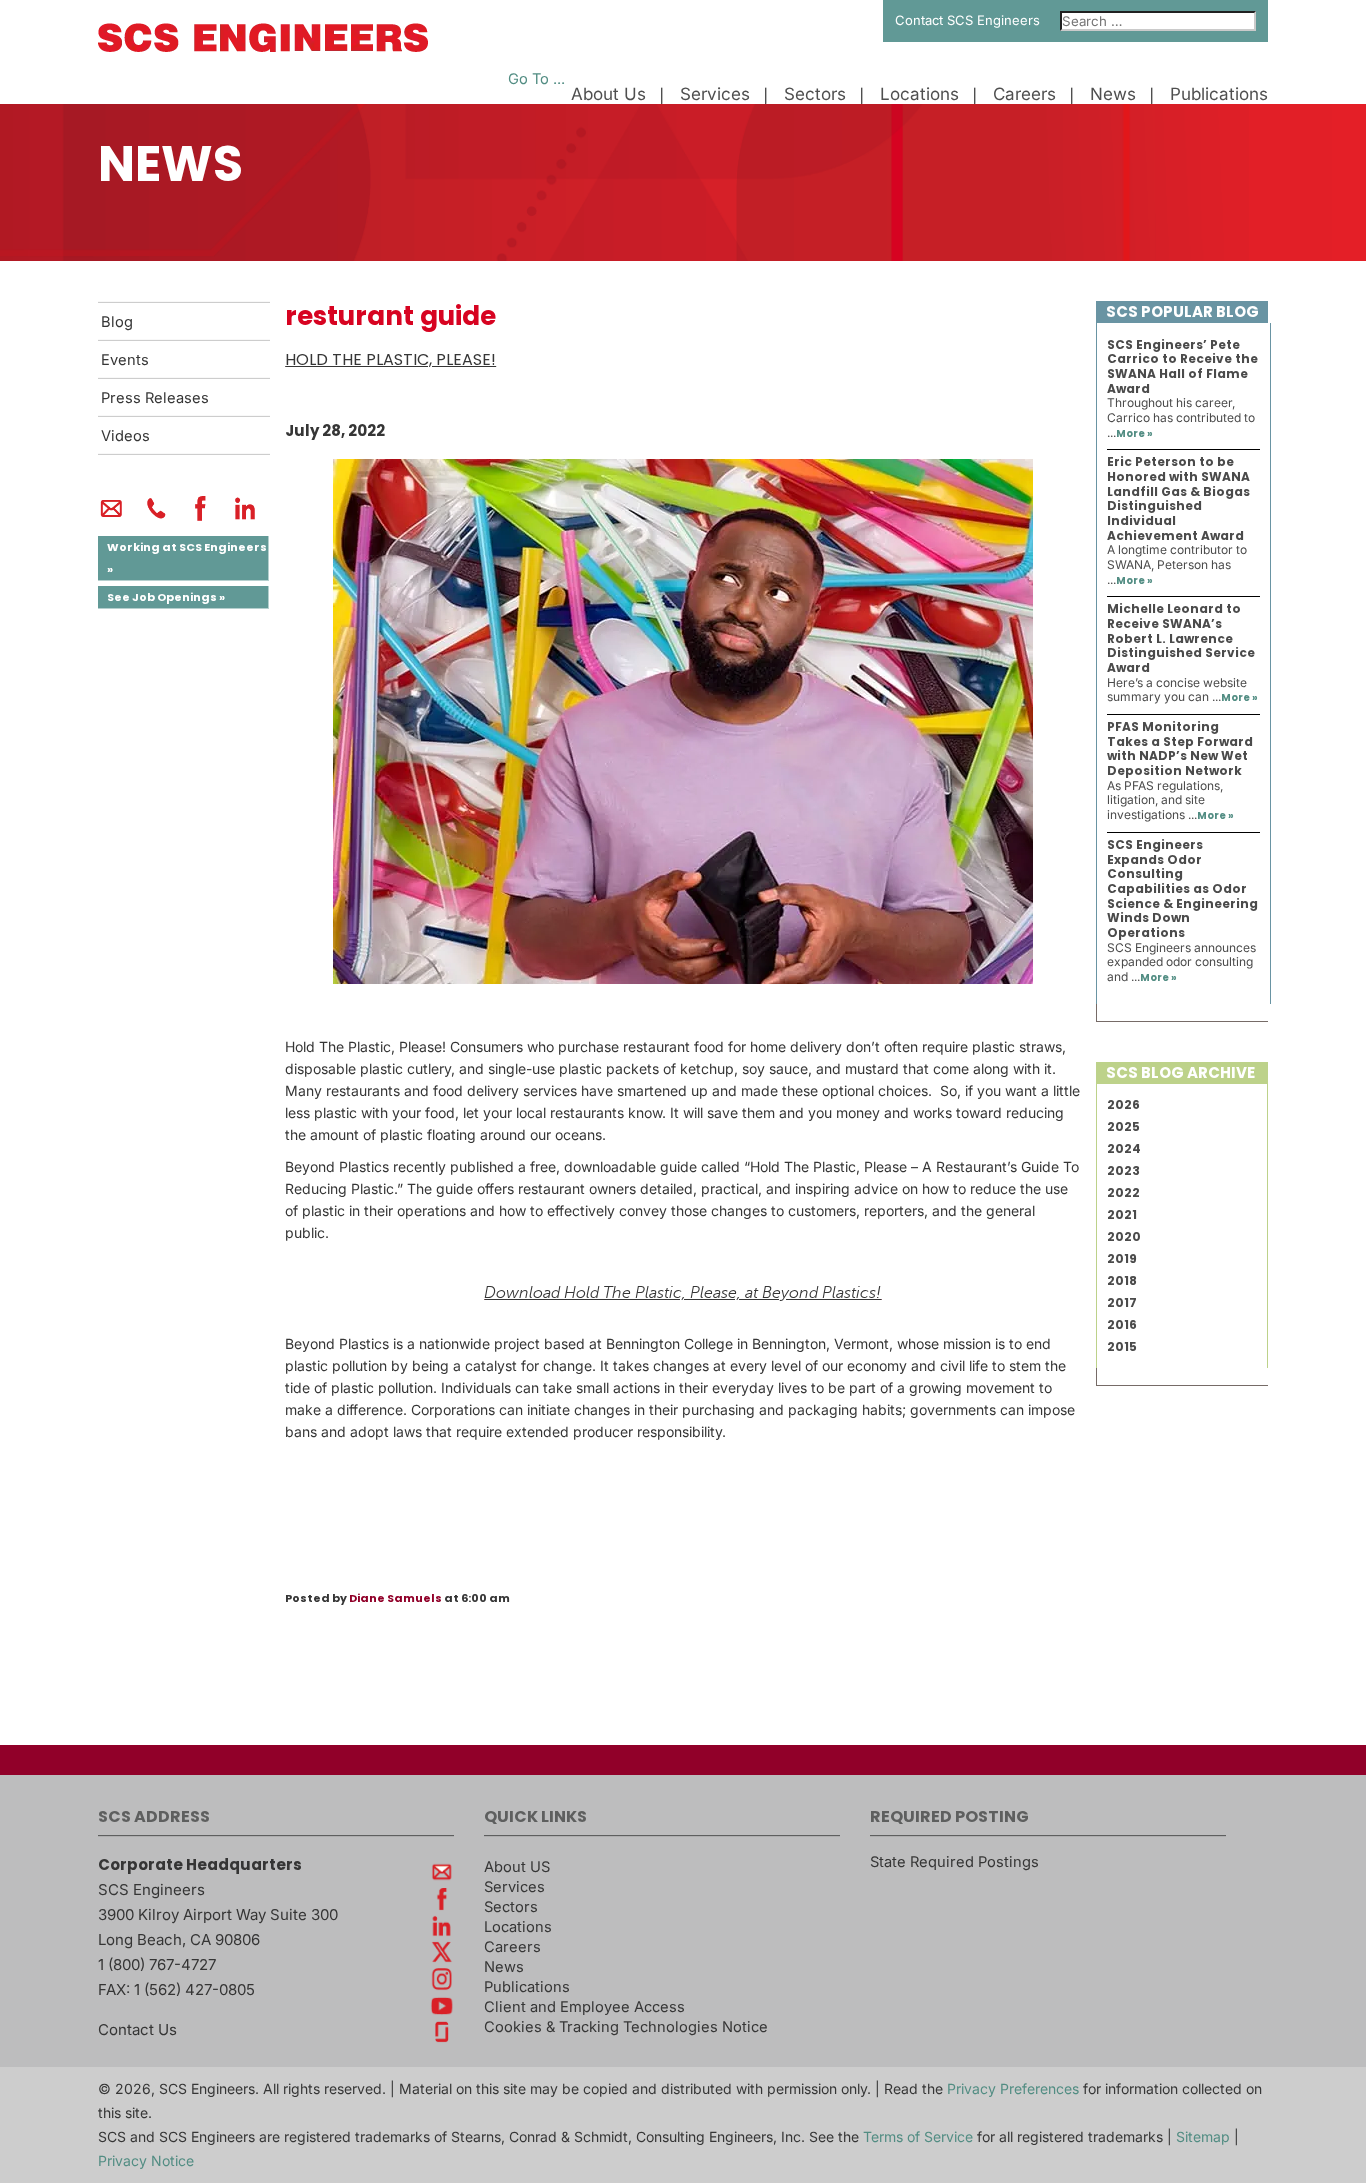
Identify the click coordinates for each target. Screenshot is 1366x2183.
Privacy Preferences (1013, 2088)
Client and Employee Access (584, 2007)
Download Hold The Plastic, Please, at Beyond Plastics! (682, 1293)
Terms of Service (918, 2136)
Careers (1024, 94)
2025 (1123, 1126)
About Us (608, 94)
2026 (1123, 1104)
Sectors (815, 94)
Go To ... (536, 79)
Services (715, 94)
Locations (919, 94)
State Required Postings (954, 1862)
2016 (1122, 1324)
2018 (1122, 1280)
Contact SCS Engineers (967, 20)
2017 (1122, 1302)
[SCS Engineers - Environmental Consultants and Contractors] (263, 47)
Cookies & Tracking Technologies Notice (626, 2027)
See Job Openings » (166, 597)
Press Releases (155, 398)
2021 (1122, 1214)
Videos (125, 436)
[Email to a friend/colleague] (111, 517)
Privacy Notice (146, 2160)
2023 (1123, 1170)
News (1113, 94)
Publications (1219, 94)
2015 (1122, 1346)
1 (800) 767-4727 (157, 1964)
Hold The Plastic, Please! (390, 359)
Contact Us (137, 2029)
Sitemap (1203, 2136)
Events (125, 360)
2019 (1122, 1258)
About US (517, 1867)
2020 (1124, 1236)
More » (1134, 433)
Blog (117, 322)
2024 (1124, 1148)
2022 (1123, 1192)
